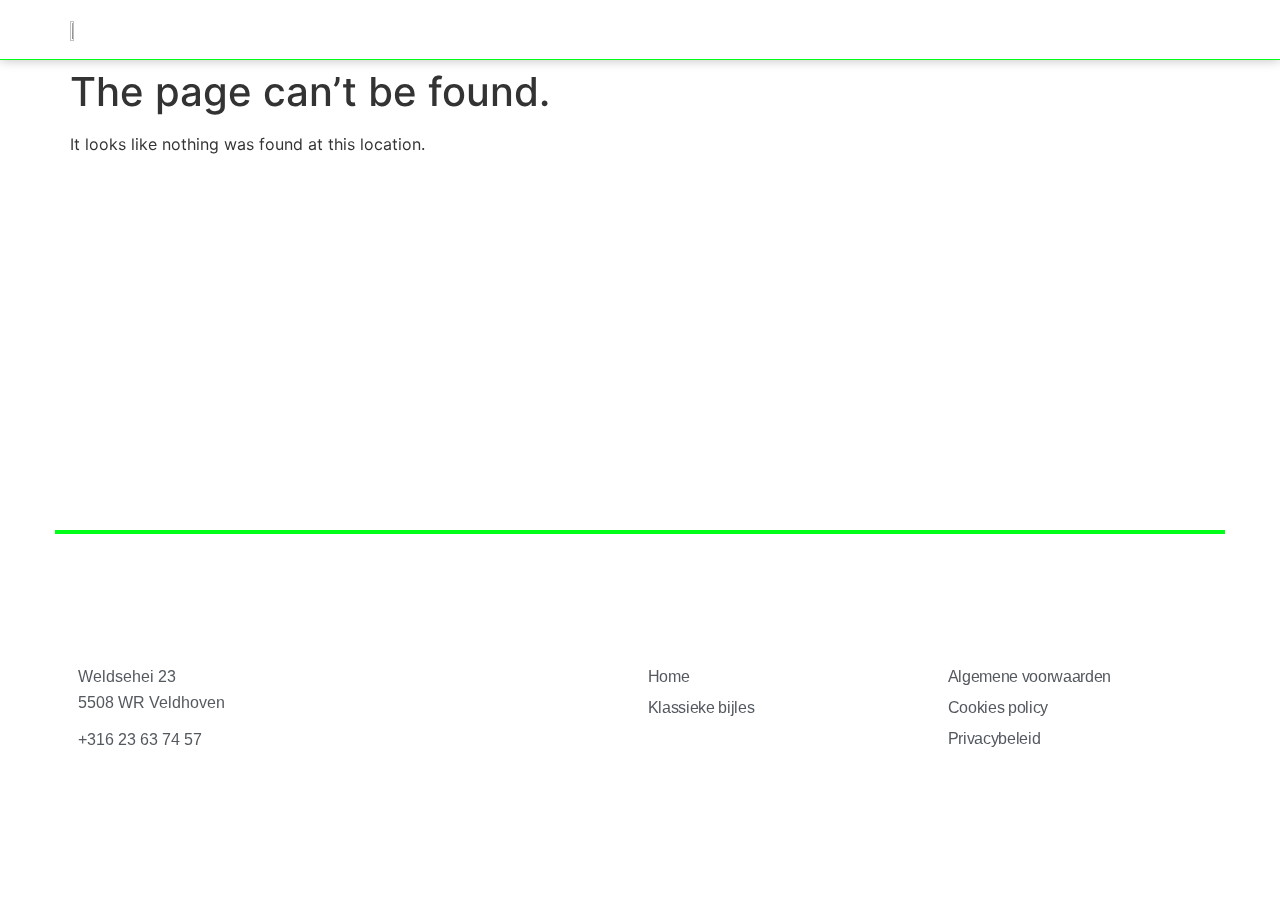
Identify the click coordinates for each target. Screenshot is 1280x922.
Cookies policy (998, 707)
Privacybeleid (994, 738)
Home (669, 676)
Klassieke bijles (701, 707)
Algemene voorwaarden (1030, 676)
